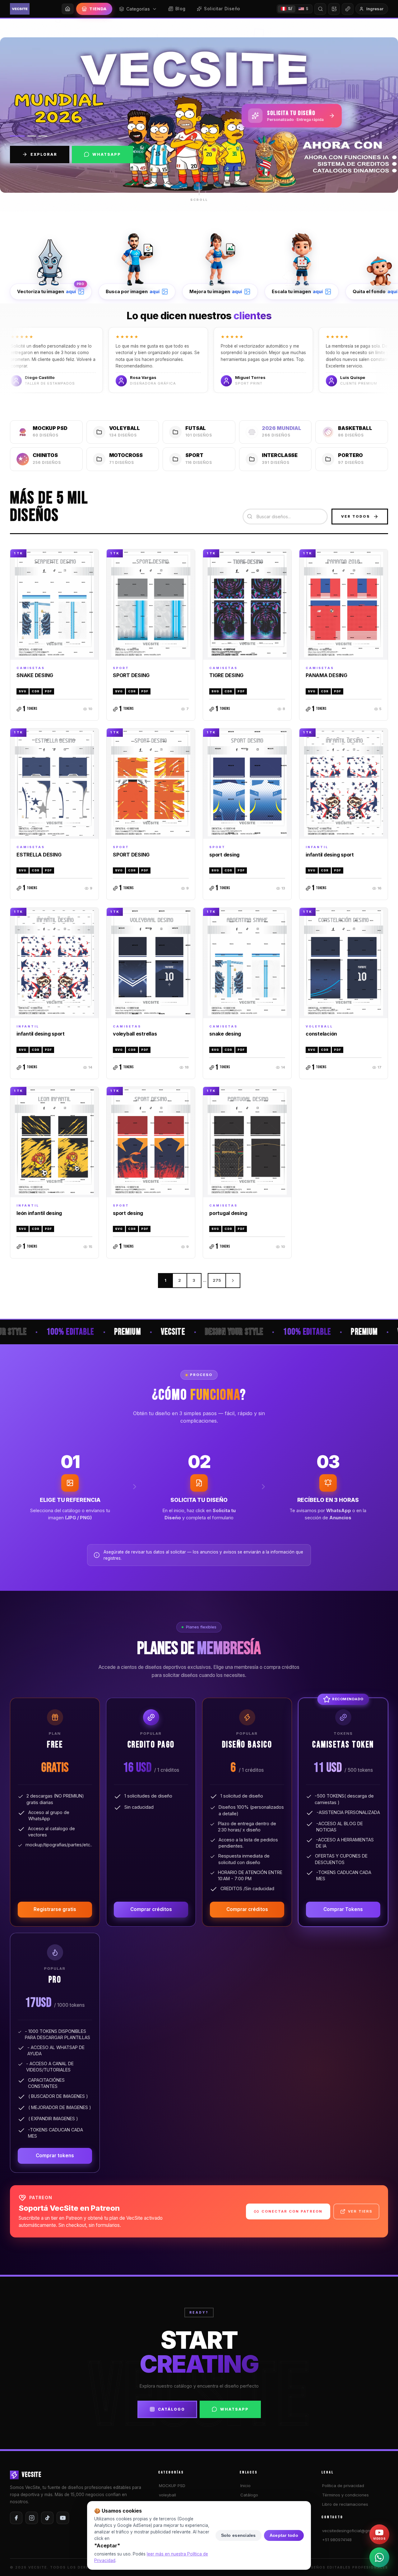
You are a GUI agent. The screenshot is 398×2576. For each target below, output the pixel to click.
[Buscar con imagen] (334, 9)
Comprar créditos (151, 1909)
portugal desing (228, 1213)
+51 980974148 (337, 2540)
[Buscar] (320, 9)
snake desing (225, 1034)
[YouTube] (63, 2518)
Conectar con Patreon (292, 2211)
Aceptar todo (284, 2535)
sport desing (224, 855)
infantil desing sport (330, 855)
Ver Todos (356, 516)
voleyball (167, 2495)
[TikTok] (47, 2518)
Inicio (245, 2486)
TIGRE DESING (226, 675)
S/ (290, 9)
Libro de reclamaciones (345, 2504)
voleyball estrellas (135, 1034)
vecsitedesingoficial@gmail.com (353, 2531)
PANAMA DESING (326, 675)
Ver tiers (360, 2211)
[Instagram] (32, 2518)
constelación (321, 1034)
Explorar (44, 154)
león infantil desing (39, 1213)
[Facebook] (16, 2518)
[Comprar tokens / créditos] (348, 9)
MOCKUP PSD (172, 2486)
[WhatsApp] (379, 2557)
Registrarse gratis (55, 1909)
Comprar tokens (55, 2156)
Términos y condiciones (345, 2495)
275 (217, 1280)
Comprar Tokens (343, 1909)
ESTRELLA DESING (39, 855)
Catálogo (171, 2409)
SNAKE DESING (35, 675)
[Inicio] (68, 9)
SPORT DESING (131, 675)
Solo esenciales (238, 2535)
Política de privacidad (343, 2486)
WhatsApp (107, 154)
